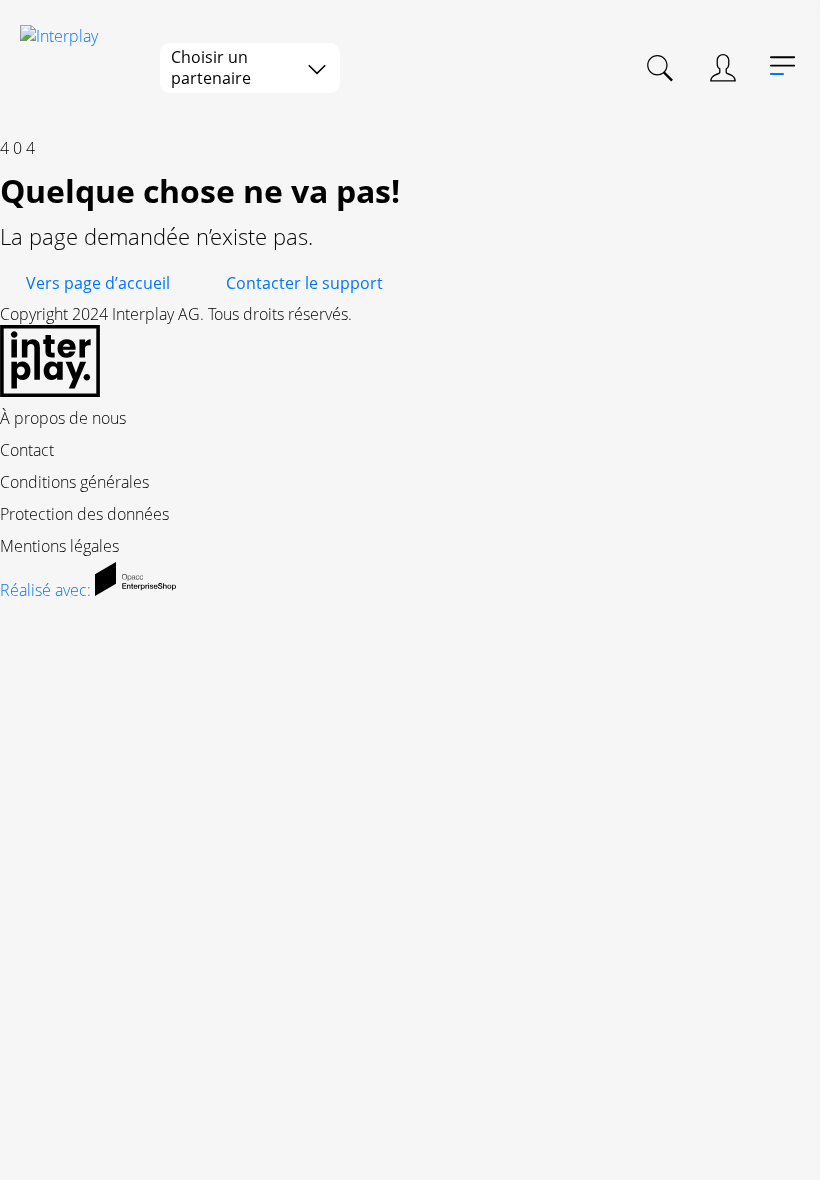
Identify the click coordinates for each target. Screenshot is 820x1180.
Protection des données (84, 514)
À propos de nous (63, 418)
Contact (27, 450)
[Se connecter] (723, 68)
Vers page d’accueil (98, 283)
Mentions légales (59, 546)
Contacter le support (304, 283)
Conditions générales (74, 482)
